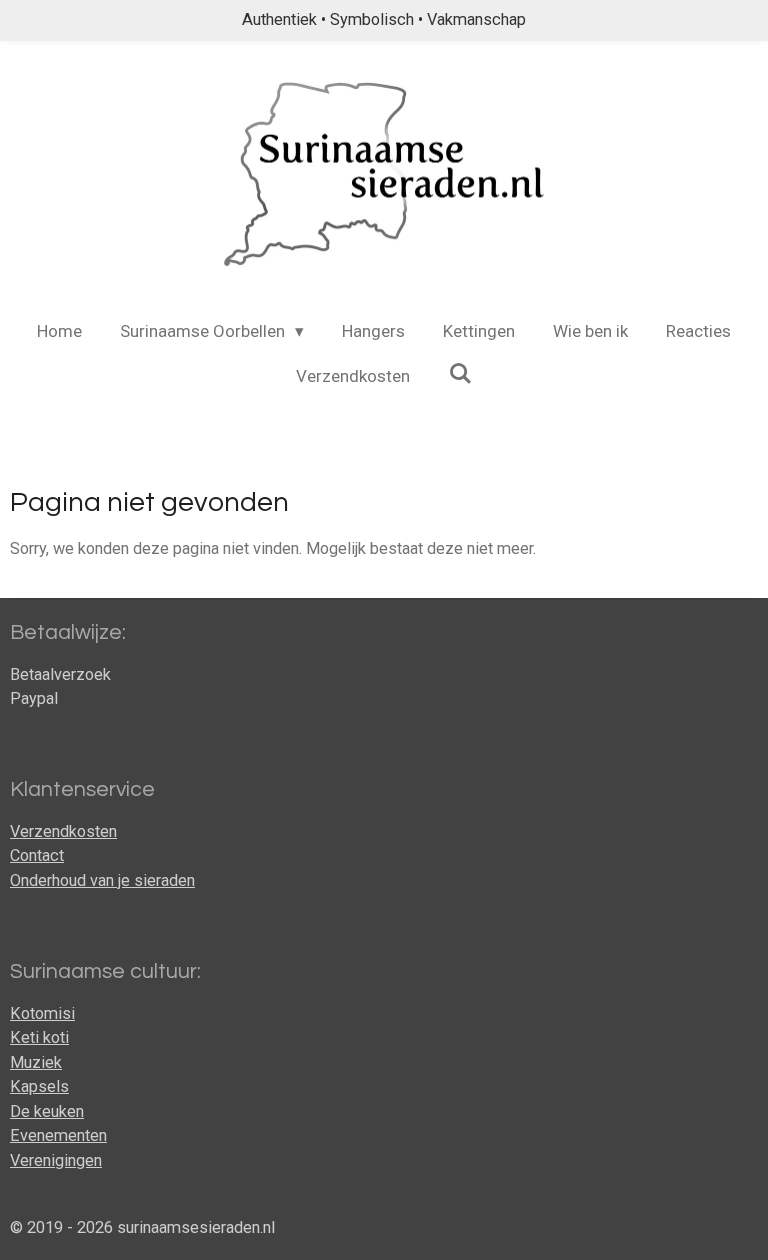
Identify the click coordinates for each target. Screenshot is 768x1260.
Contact (37, 855)
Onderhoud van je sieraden (102, 880)
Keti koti (39, 1037)
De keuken (47, 1111)
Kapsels (39, 1086)
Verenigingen (56, 1160)
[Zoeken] (460, 374)
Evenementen (58, 1135)
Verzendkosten (63, 831)
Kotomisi (42, 1013)
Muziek (36, 1062)
